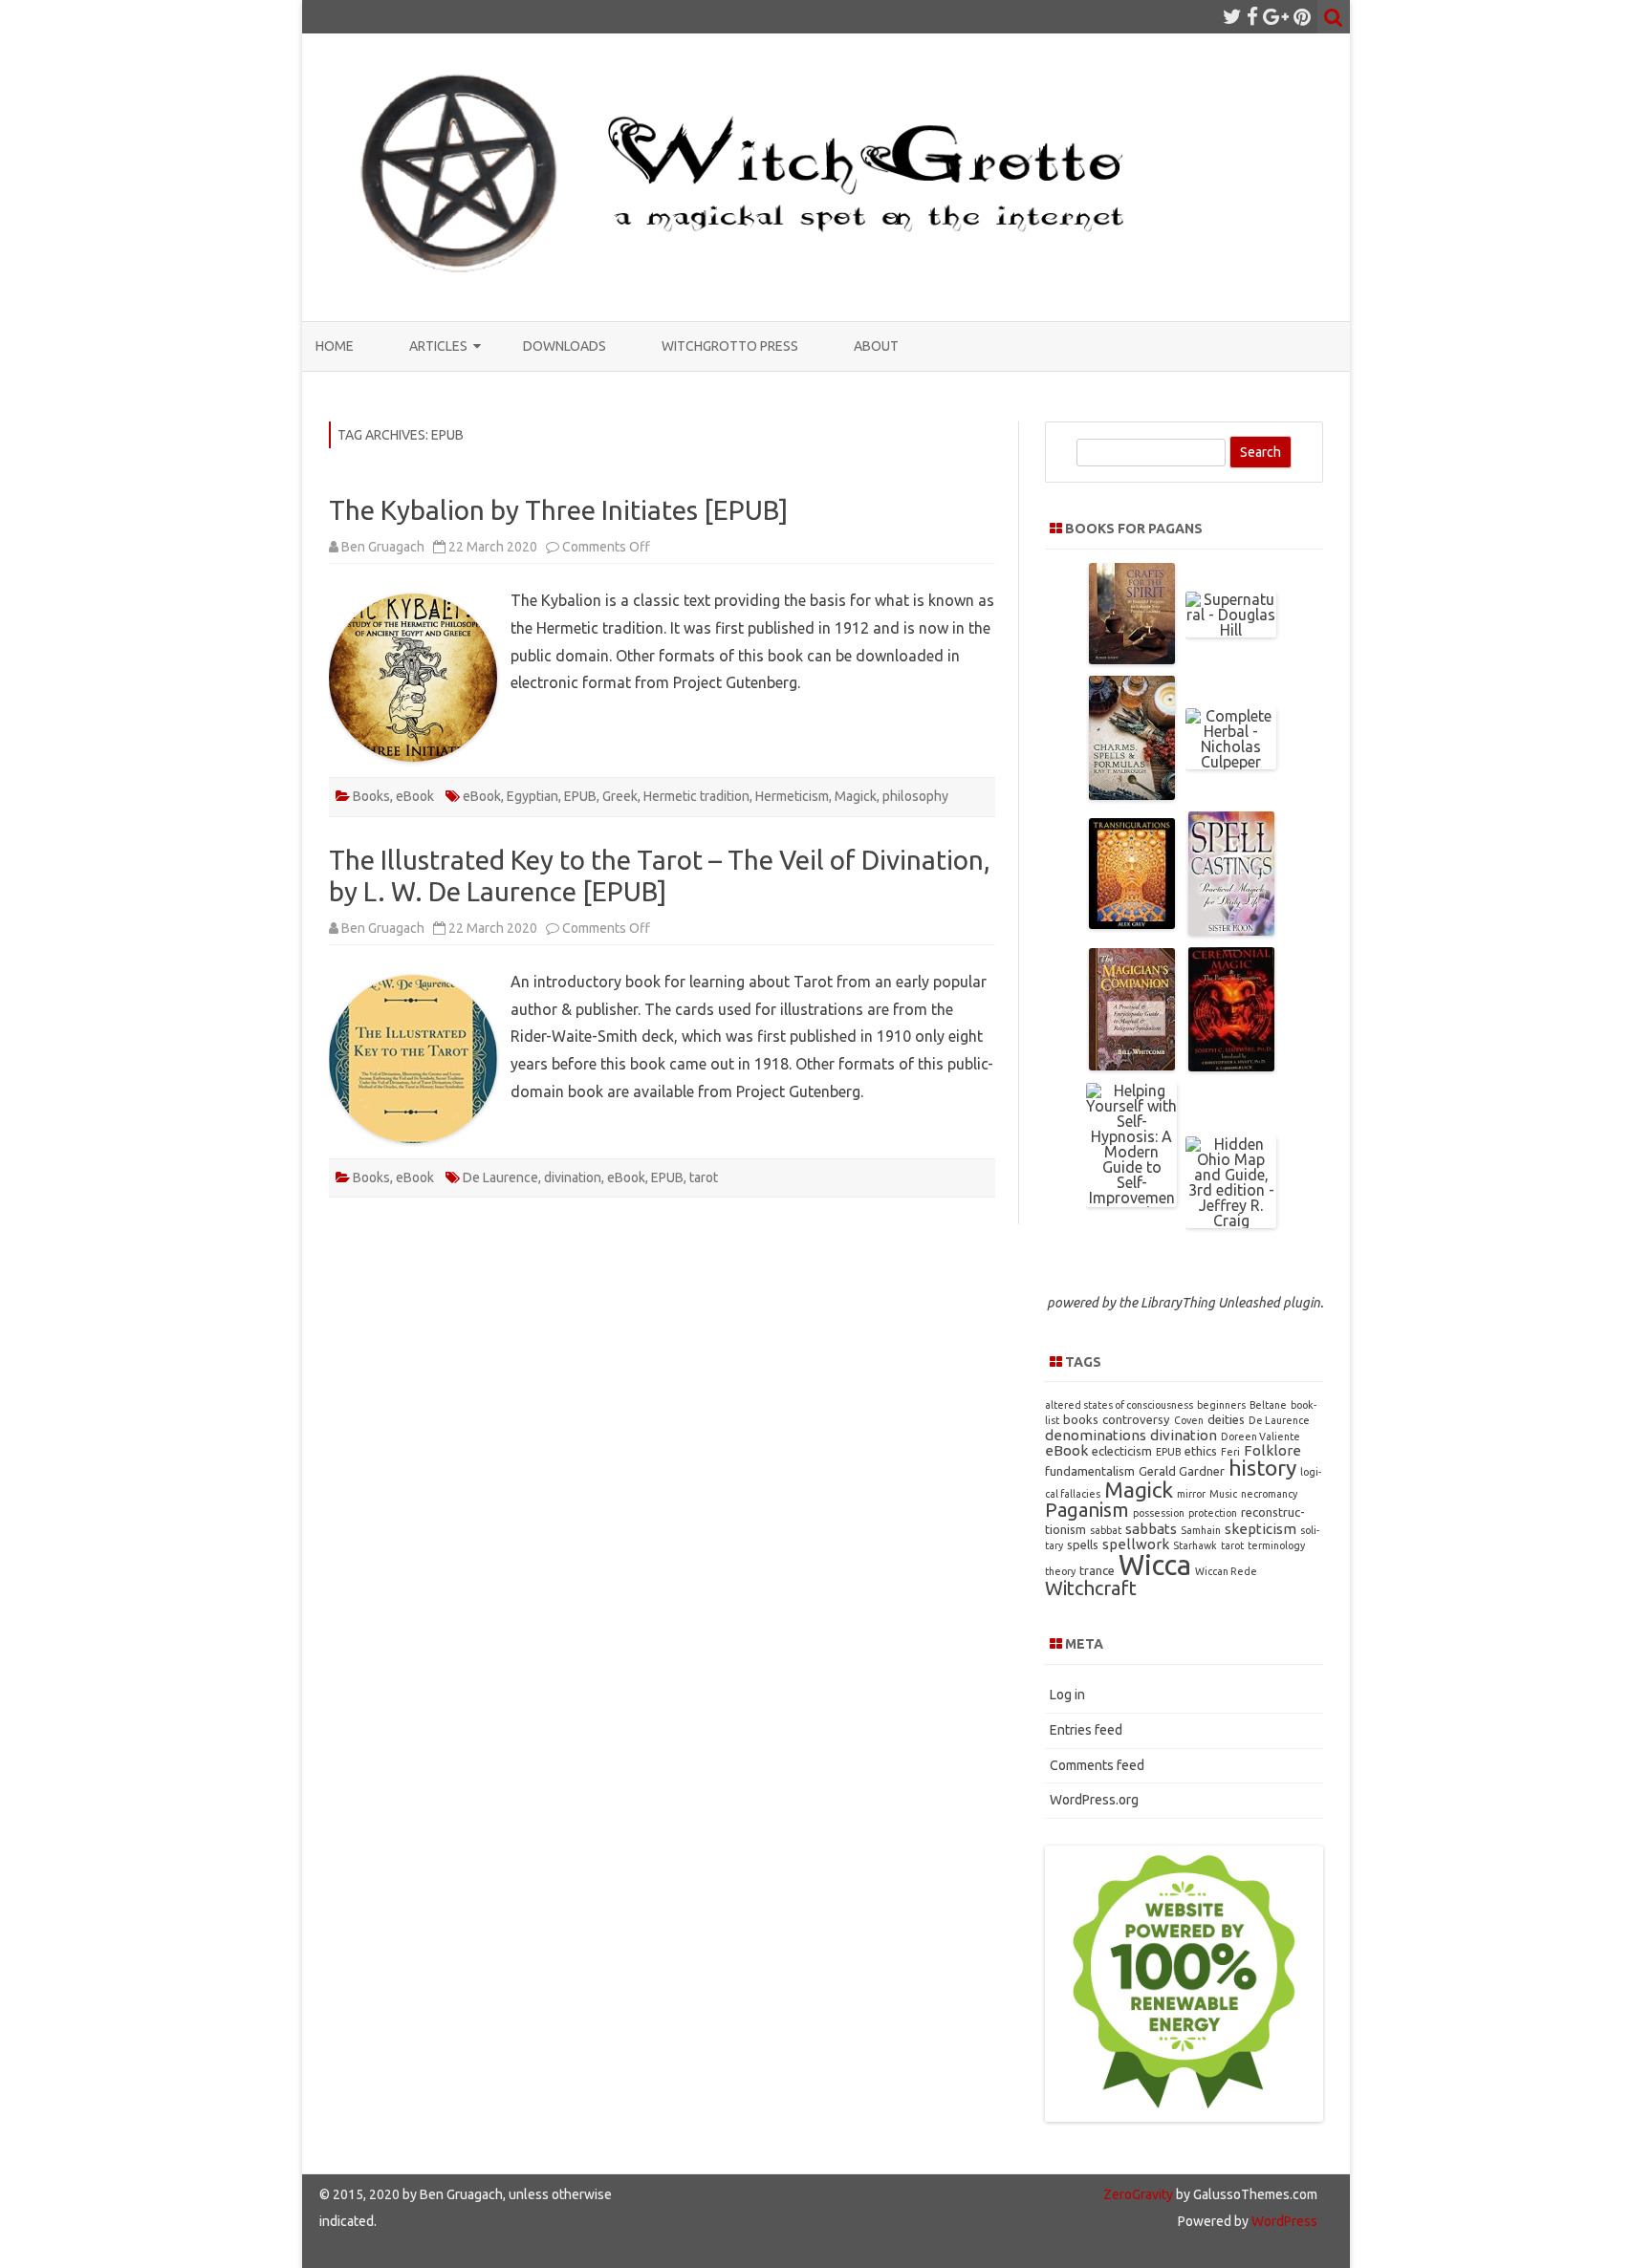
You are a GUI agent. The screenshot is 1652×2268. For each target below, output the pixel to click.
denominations (1096, 1435)
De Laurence (500, 1177)
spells (1083, 1544)
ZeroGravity (1138, 2194)
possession (1159, 1513)
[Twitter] (1232, 16)
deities (1226, 1419)
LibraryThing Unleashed (1210, 1303)
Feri (1230, 1452)
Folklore (1272, 1450)
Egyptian (533, 796)
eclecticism (1122, 1451)
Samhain (1201, 1530)
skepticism (1261, 1529)
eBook (415, 796)
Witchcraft (1091, 1588)
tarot (704, 1177)
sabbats (1151, 1529)
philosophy (915, 796)
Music (1223, 1494)
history (1262, 1468)
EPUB (580, 796)
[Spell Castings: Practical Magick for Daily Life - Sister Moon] (1231, 930)
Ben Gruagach (383, 547)
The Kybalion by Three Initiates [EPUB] (558, 510)
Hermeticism (792, 796)
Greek (620, 796)
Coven (1189, 1420)
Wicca (1155, 1565)
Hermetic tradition (696, 796)
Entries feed (1086, 1730)
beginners (1221, 1405)
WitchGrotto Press (730, 346)
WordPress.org (1094, 1800)
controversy (1136, 1419)
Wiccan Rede (1226, 1571)
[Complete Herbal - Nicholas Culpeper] (1231, 762)
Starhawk (1195, 1545)
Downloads (565, 346)
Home (335, 346)
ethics (1201, 1451)
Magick (856, 796)
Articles (438, 346)
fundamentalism (1090, 1471)
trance (1097, 1570)
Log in (1067, 1695)
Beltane (1268, 1405)
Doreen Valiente (1261, 1436)
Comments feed (1097, 1765)
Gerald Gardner (1182, 1471)
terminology (1276, 1545)
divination (573, 1177)
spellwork (1136, 1544)
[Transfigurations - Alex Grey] (1132, 923)
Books (371, 796)
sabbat (1106, 1530)
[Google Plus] (1276, 16)
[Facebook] (1252, 16)
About (876, 346)
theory (1060, 1571)
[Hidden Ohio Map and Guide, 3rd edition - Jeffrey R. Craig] (1231, 1220)
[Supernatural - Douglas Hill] (1231, 630)
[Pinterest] (1302, 16)
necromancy (1269, 1494)
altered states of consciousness (1119, 1405)
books (1081, 1419)
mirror (1191, 1494)
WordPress (1283, 2221)
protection (1213, 1513)
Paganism (1087, 1510)
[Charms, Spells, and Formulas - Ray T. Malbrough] (1132, 794)
